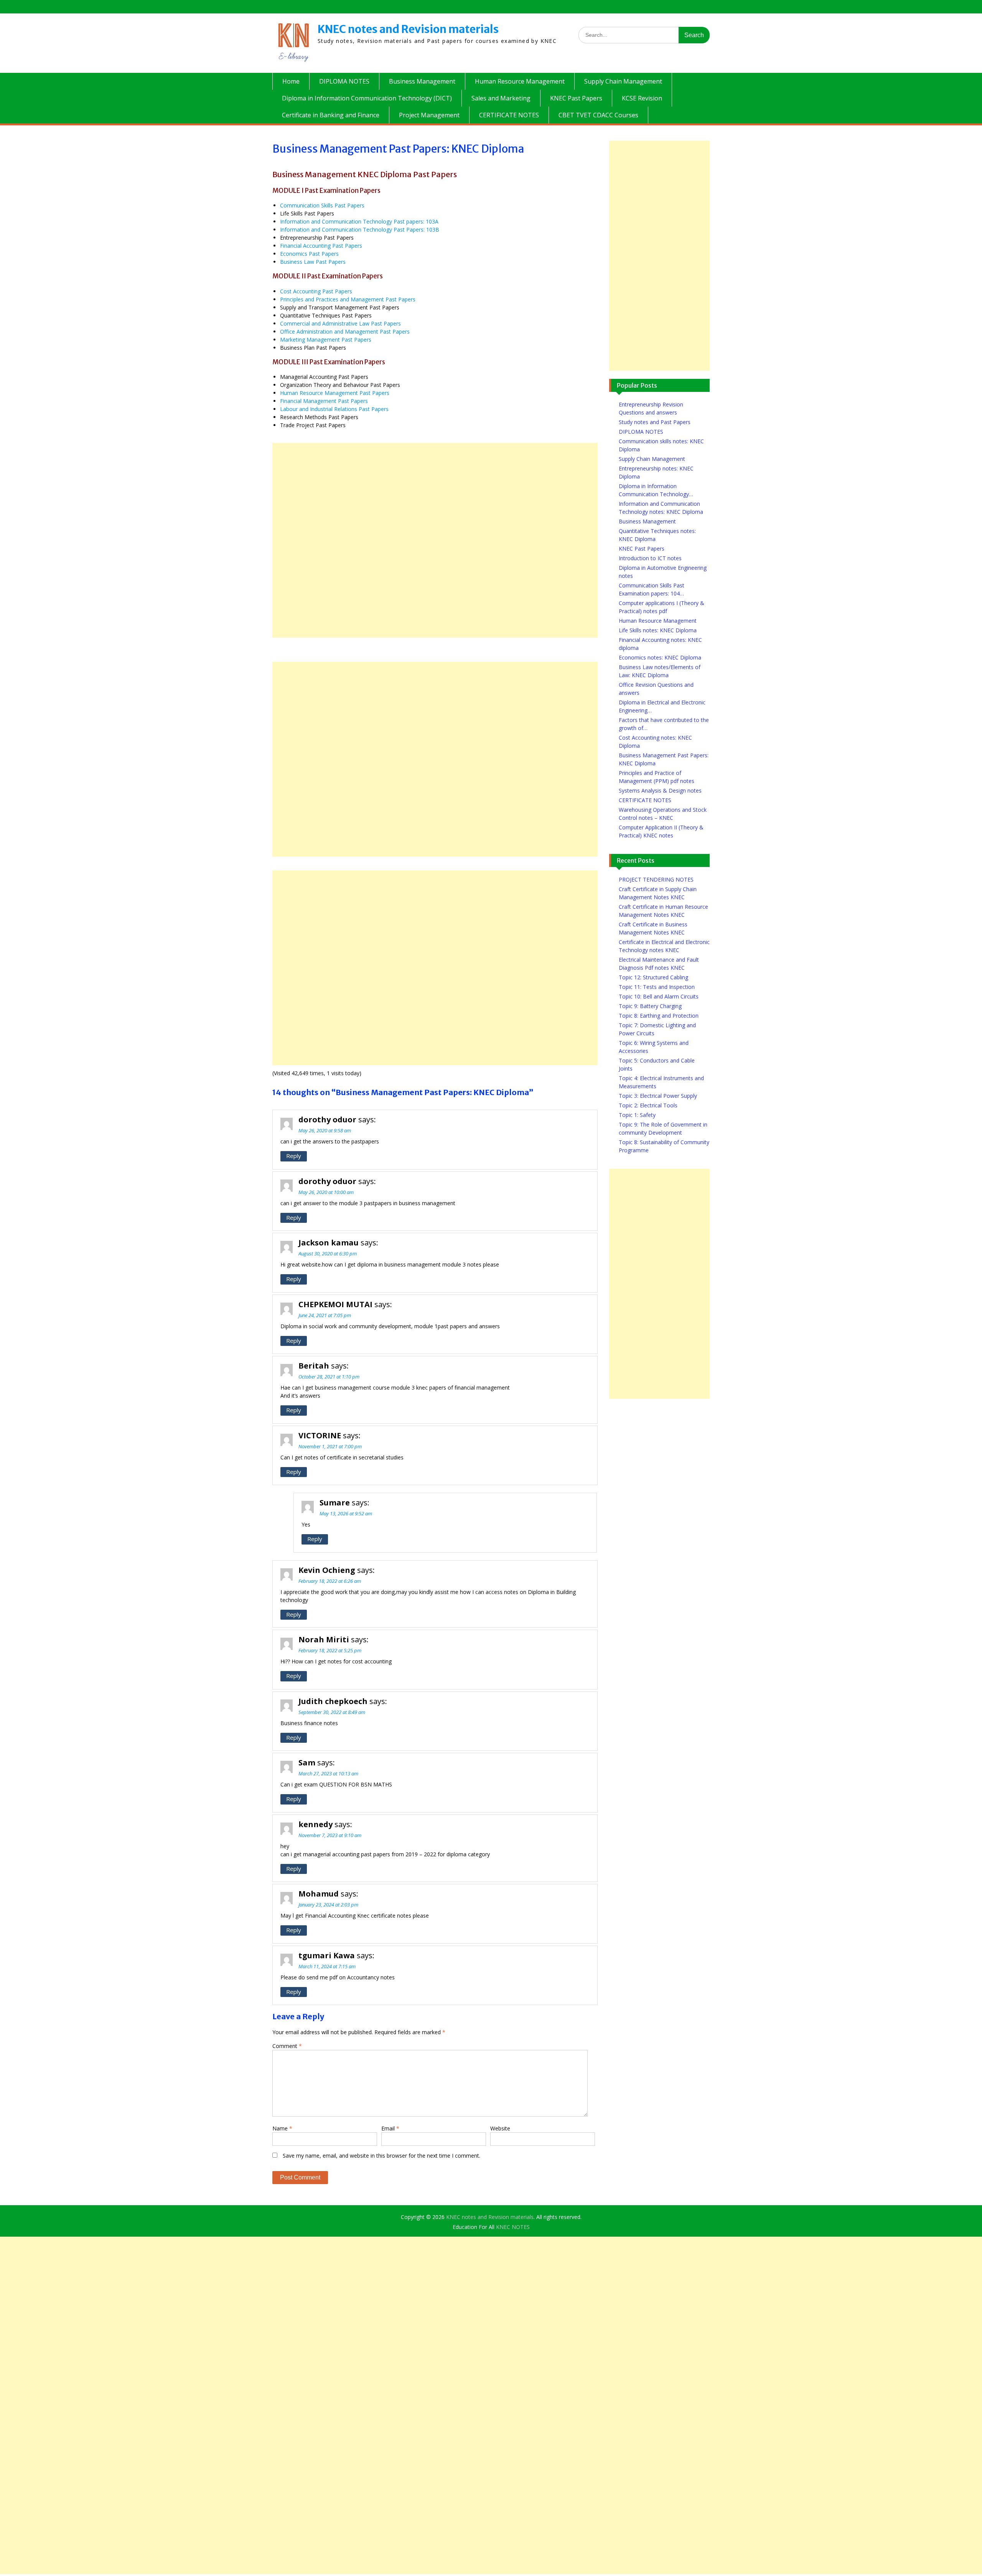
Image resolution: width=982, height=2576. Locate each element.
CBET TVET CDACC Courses (598, 115)
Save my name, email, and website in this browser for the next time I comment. (381, 2156)
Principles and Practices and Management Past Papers (348, 299)
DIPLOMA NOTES (344, 81)
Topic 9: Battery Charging (650, 1006)
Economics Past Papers (309, 254)
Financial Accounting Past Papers (321, 246)
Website (500, 2128)
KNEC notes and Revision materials (408, 29)
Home (291, 81)
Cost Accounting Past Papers (316, 291)
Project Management (429, 115)
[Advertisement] (435, 540)
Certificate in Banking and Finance (331, 115)
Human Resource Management (520, 81)
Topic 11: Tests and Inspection (657, 987)
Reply (294, 1156)
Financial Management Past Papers (324, 401)
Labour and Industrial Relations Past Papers (334, 409)
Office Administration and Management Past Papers (345, 331)
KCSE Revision (642, 98)
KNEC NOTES (513, 2227)
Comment (287, 2046)
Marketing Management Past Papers (326, 340)
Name (282, 2128)
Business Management (422, 81)
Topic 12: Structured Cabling (653, 977)
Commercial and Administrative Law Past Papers (340, 323)
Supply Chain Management (623, 81)
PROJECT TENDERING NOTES (656, 879)
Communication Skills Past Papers (322, 205)
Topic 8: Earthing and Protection (659, 1016)
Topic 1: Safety (637, 1115)
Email (390, 2128)
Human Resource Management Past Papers (335, 393)
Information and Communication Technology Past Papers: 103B (360, 229)
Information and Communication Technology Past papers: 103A (359, 221)
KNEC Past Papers (576, 98)
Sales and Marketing (501, 98)
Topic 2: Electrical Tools (648, 1105)
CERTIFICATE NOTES (509, 115)
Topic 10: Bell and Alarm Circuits (659, 996)
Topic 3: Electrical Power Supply (658, 1096)
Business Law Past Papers (313, 262)
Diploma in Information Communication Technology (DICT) (367, 98)
